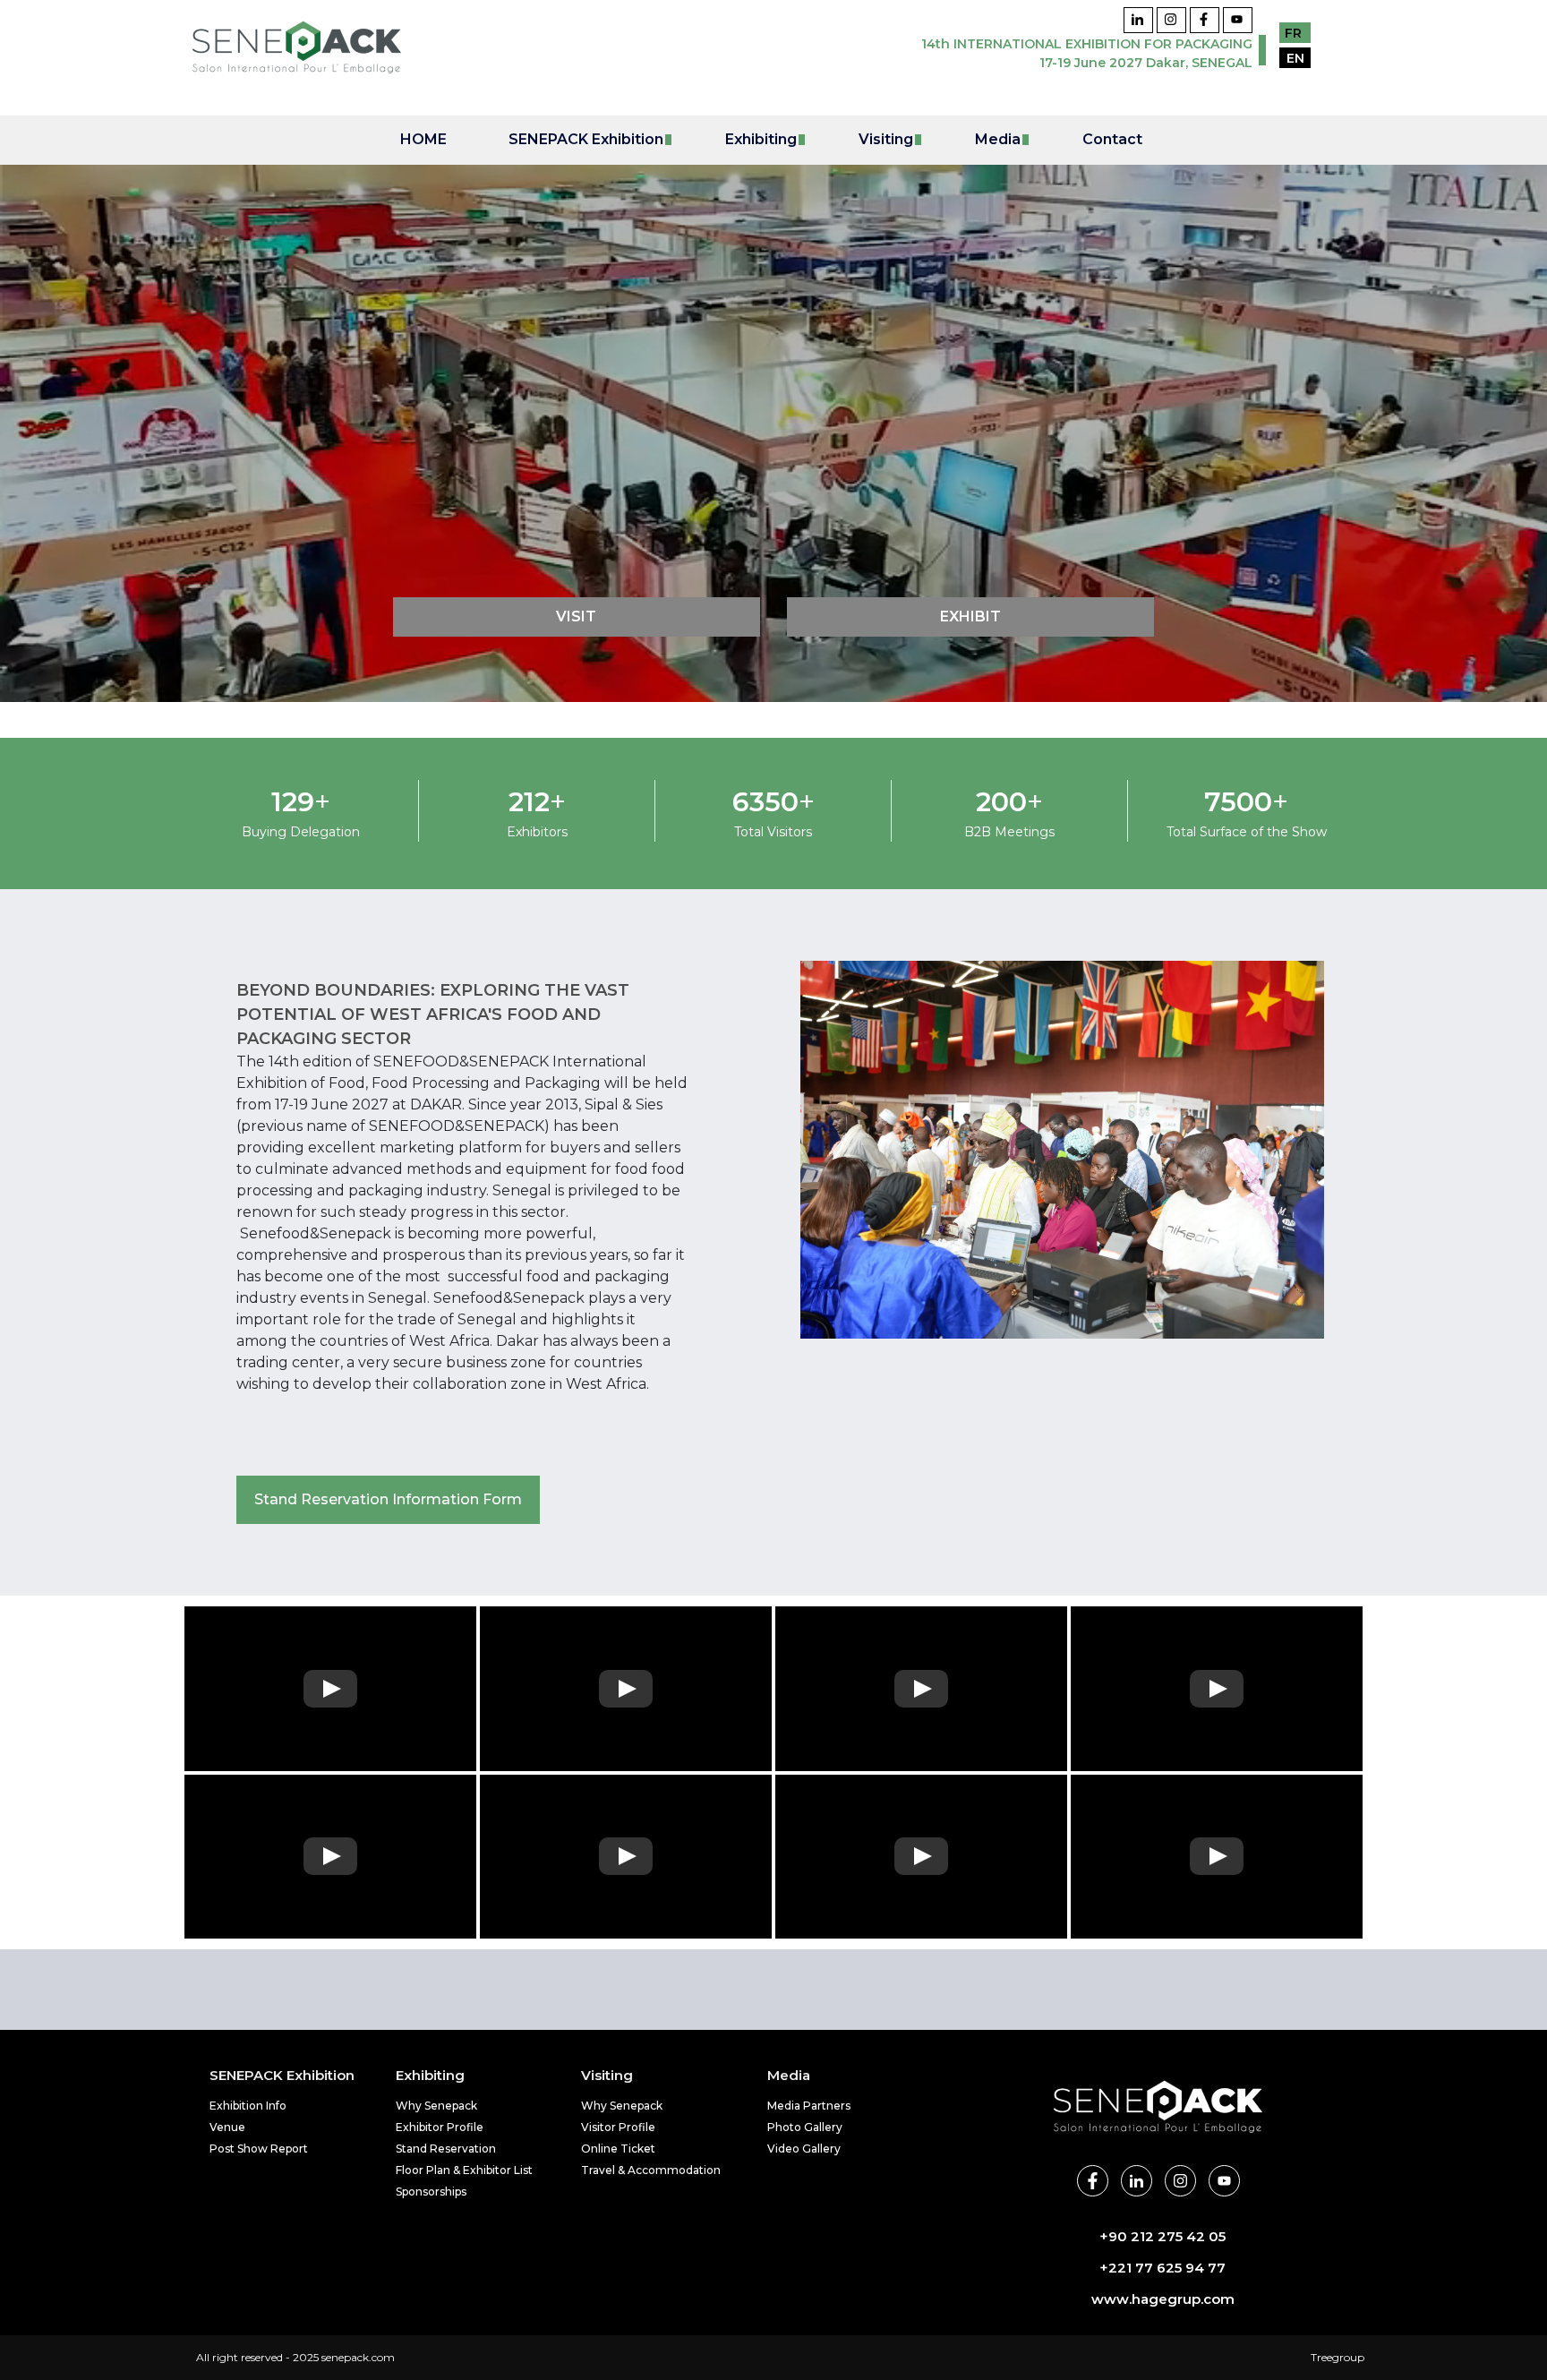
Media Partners (809, 2106)
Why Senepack (436, 2106)
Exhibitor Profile (440, 2127)
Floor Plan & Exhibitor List (464, 2170)
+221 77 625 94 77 (1162, 2268)
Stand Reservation (446, 2149)
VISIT (576, 616)
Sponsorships (431, 2192)
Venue (227, 2127)
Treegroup (1338, 2357)
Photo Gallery (805, 2127)
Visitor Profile (618, 2127)
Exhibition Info (248, 2106)
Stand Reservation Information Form (388, 1499)
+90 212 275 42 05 (1162, 2236)
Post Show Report (259, 2149)
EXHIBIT (970, 616)
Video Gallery (804, 2149)
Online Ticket (618, 2149)
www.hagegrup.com (1163, 2299)
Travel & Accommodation (651, 2170)
